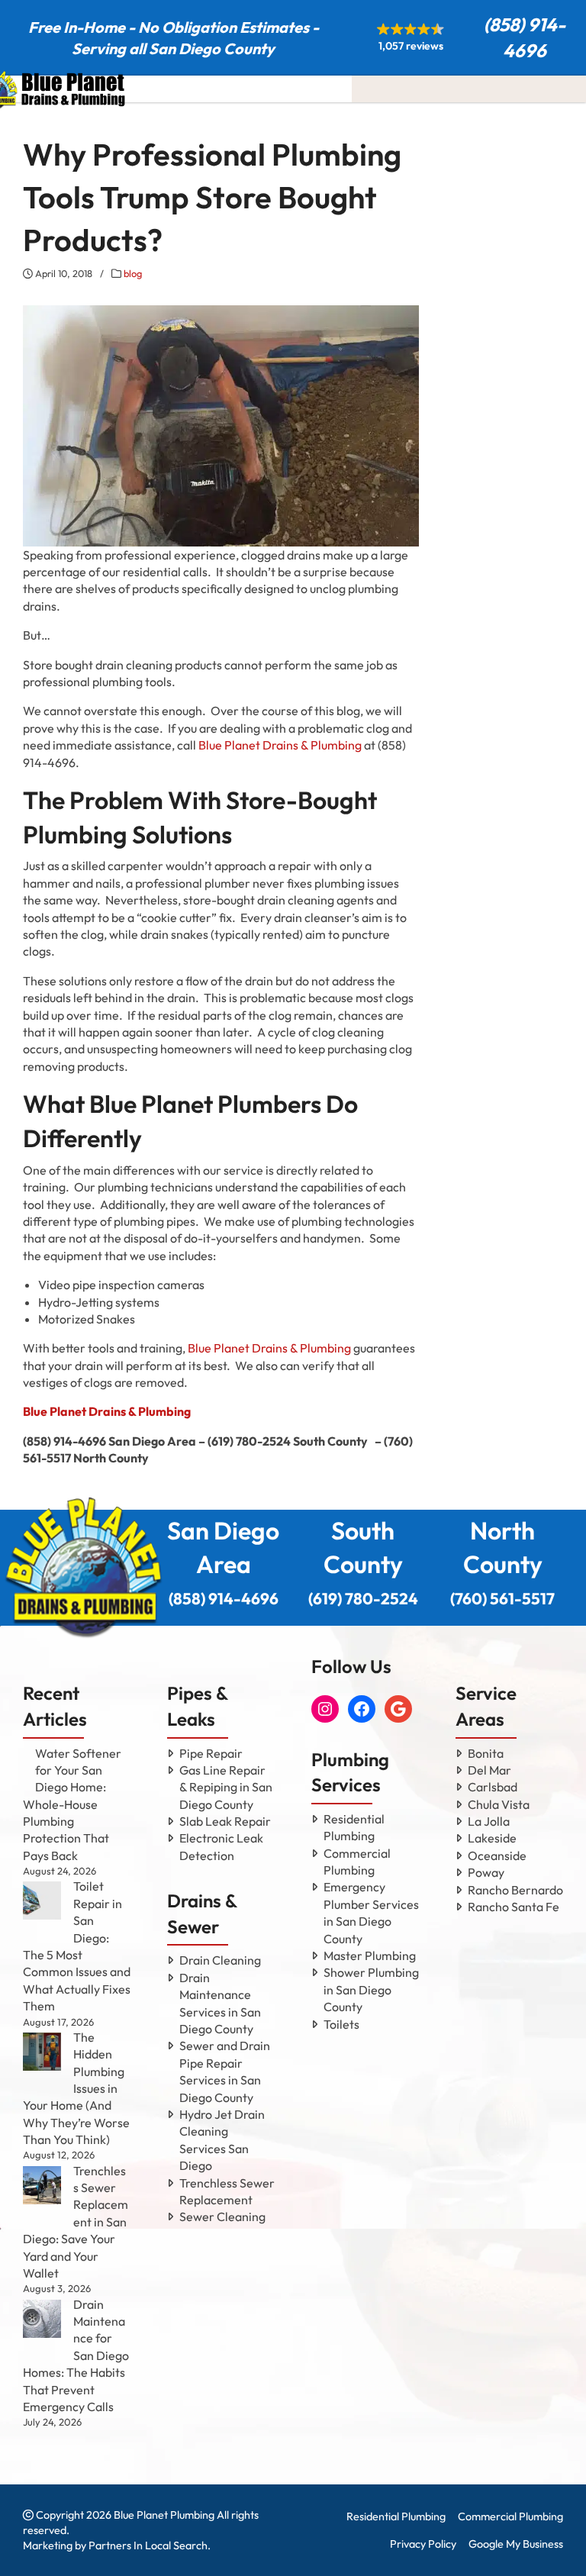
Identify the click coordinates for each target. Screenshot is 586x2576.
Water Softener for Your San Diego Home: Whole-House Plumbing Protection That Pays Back (72, 1804)
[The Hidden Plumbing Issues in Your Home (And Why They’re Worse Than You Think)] (42, 2052)
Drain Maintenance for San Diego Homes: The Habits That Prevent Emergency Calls (76, 2355)
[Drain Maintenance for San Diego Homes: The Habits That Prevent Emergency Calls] (42, 2319)
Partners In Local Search (148, 2545)
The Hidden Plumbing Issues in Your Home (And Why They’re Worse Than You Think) (76, 2088)
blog (133, 273)
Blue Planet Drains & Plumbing (280, 745)
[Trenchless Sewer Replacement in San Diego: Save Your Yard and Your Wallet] (42, 2185)
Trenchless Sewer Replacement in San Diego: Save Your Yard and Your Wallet (76, 2222)
